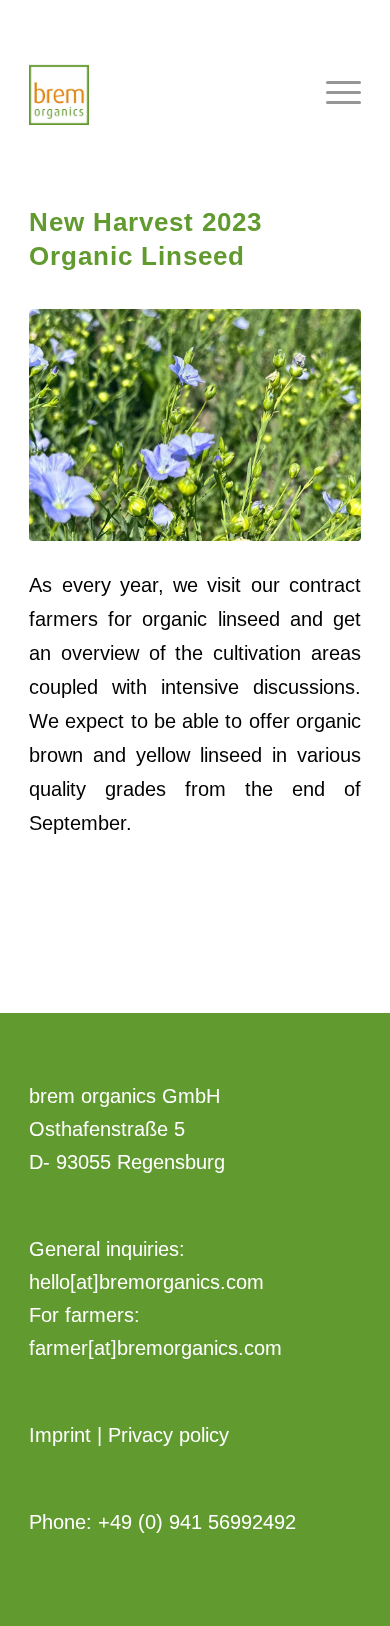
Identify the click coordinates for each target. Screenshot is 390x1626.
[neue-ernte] (195, 425)
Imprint (60, 1435)
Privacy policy (168, 1435)
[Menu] (333, 90)
